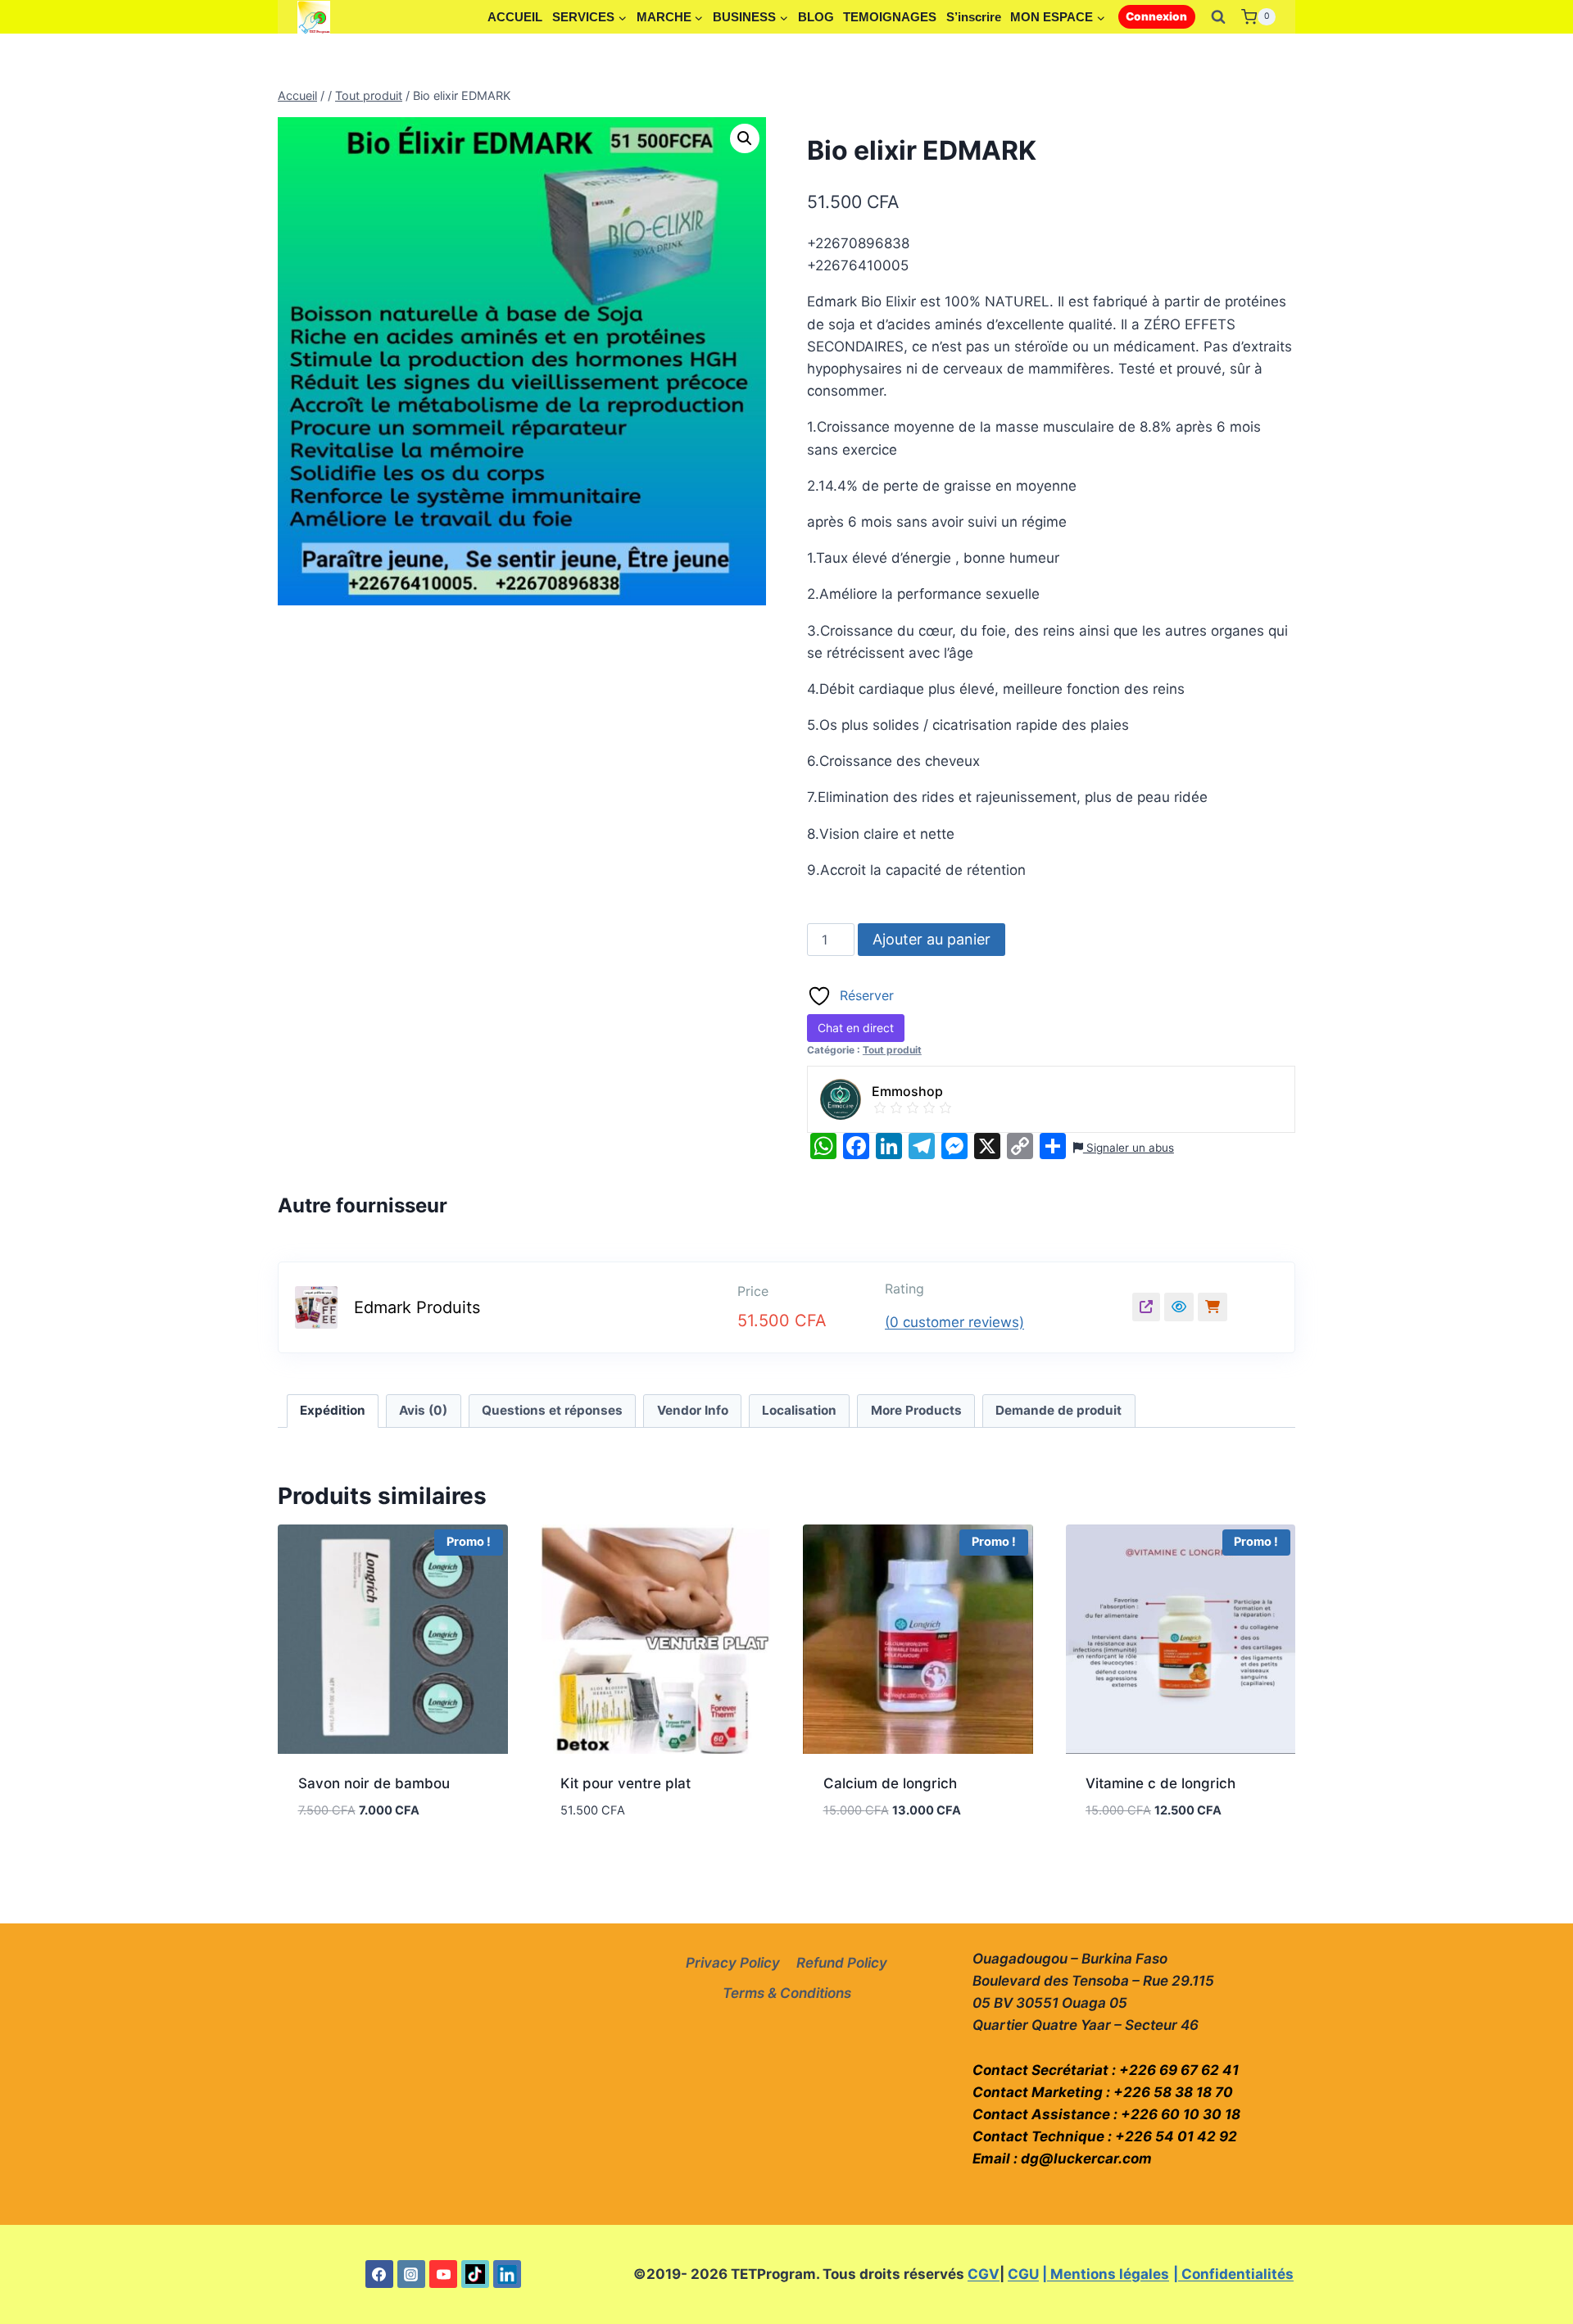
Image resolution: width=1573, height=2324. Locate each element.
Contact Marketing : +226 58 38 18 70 (1103, 2092)
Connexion (1156, 16)
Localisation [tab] (799, 1410)
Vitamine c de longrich (1160, 1783)
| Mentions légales (1106, 2274)
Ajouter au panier (932, 939)
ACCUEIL (515, 17)
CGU (1023, 2274)
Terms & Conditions (787, 1993)
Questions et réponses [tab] (552, 1410)
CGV (984, 2274)
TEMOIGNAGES (890, 17)
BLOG (816, 17)
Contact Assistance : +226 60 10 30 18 (1106, 2114)
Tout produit (892, 1050)
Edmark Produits (417, 1307)
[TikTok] (475, 2274)
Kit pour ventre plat (626, 1783)
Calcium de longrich (890, 1783)
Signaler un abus (1129, 1148)
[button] (745, 138)
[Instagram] (411, 2274)
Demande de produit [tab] (1058, 1410)
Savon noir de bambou (374, 1783)
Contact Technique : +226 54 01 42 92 (1105, 2136)
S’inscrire (974, 17)
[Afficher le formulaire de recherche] (1218, 17)
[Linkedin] (507, 2274)
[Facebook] (379, 2274)
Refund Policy (842, 1963)
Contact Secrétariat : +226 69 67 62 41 (1106, 2070)
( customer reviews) (954, 1322)
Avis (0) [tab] (423, 1410)
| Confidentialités (1233, 2274)
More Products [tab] (916, 1410)
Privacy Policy (733, 1963)
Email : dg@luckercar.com (1062, 2159)
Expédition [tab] (333, 1410)
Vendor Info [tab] (693, 1410)
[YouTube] (443, 2274)
